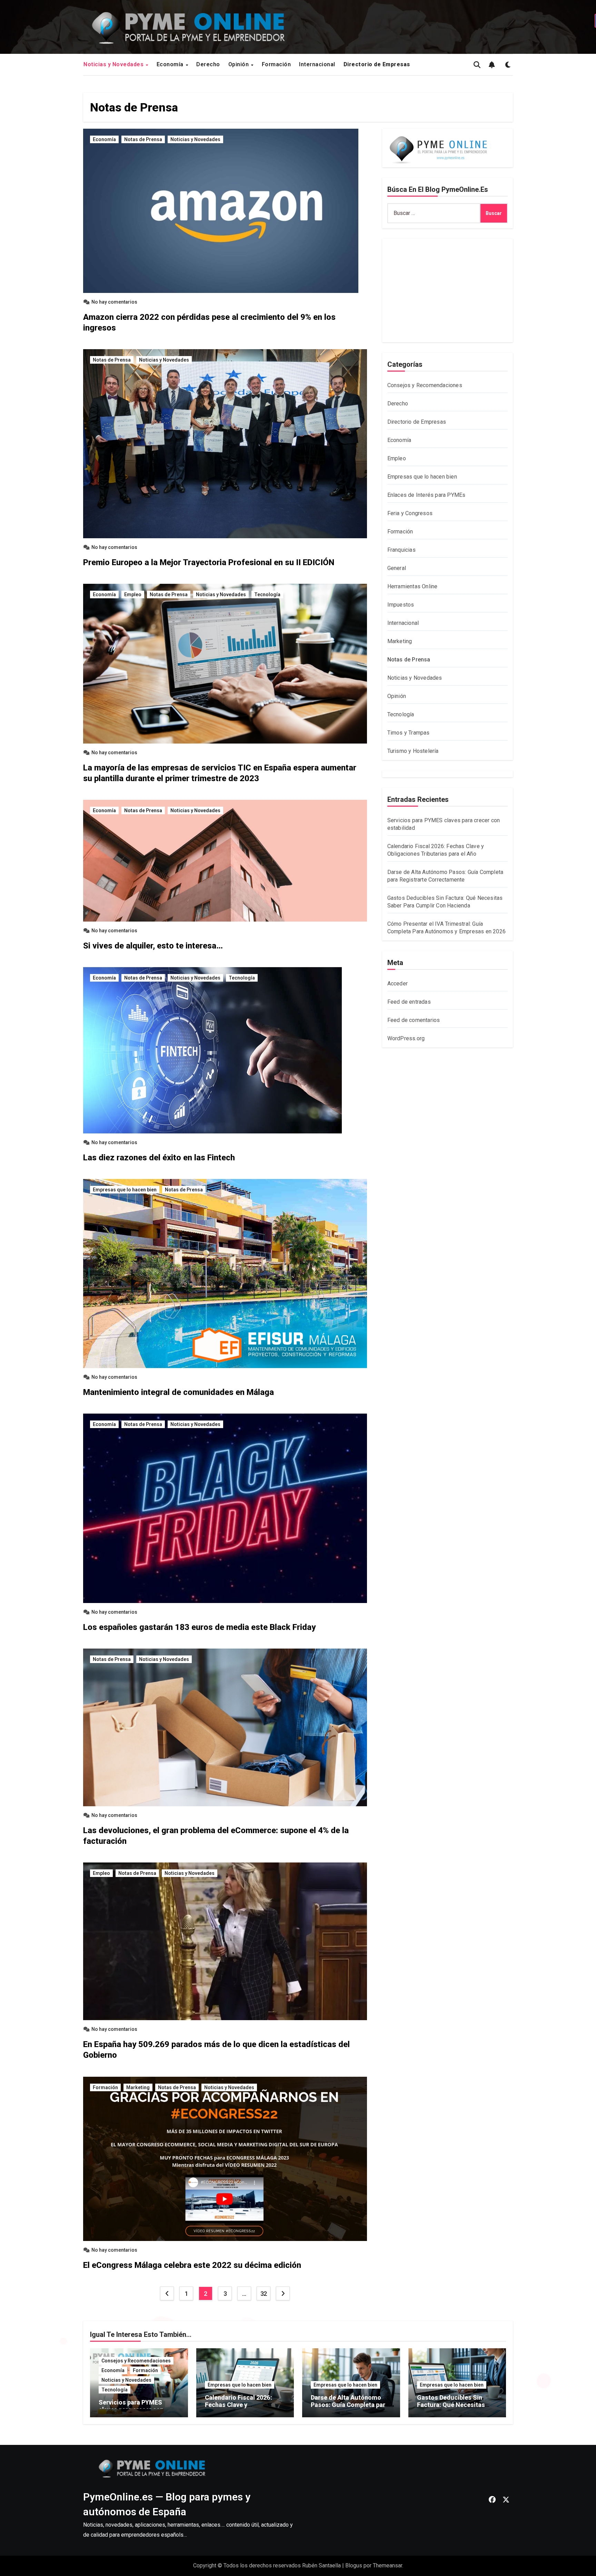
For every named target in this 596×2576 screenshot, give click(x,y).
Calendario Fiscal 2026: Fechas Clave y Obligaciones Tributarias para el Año (241, 2409)
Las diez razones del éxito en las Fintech (159, 1158)
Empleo (133, 594)
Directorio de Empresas (417, 422)
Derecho (208, 64)
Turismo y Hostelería (413, 751)
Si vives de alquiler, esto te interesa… (153, 946)
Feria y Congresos (410, 513)
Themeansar (388, 2565)
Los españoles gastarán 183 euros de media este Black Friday (199, 1627)
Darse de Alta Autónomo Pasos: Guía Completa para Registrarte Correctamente (350, 2405)
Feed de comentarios (414, 1020)
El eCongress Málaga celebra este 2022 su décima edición (192, 2265)
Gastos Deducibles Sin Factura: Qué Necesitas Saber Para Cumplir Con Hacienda (451, 2409)
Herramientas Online (413, 586)
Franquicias (401, 550)
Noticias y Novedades (114, 64)
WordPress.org (406, 1038)
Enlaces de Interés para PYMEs (426, 495)
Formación (276, 64)
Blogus (354, 2565)
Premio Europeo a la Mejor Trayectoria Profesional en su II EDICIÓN (209, 562)
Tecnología (267, 594)
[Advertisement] (449, 292)
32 (264, 2294)
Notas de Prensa (143, 139)
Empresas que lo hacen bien (125, 1190)
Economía (171, 64)
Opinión (239, 64)
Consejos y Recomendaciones (425, 385)
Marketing (138, 2087)
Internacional (317, 64)
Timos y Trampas (409, 733)
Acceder (398, 984)
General (397, 568)
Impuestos (401, 605)
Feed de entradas (409, 1002)
